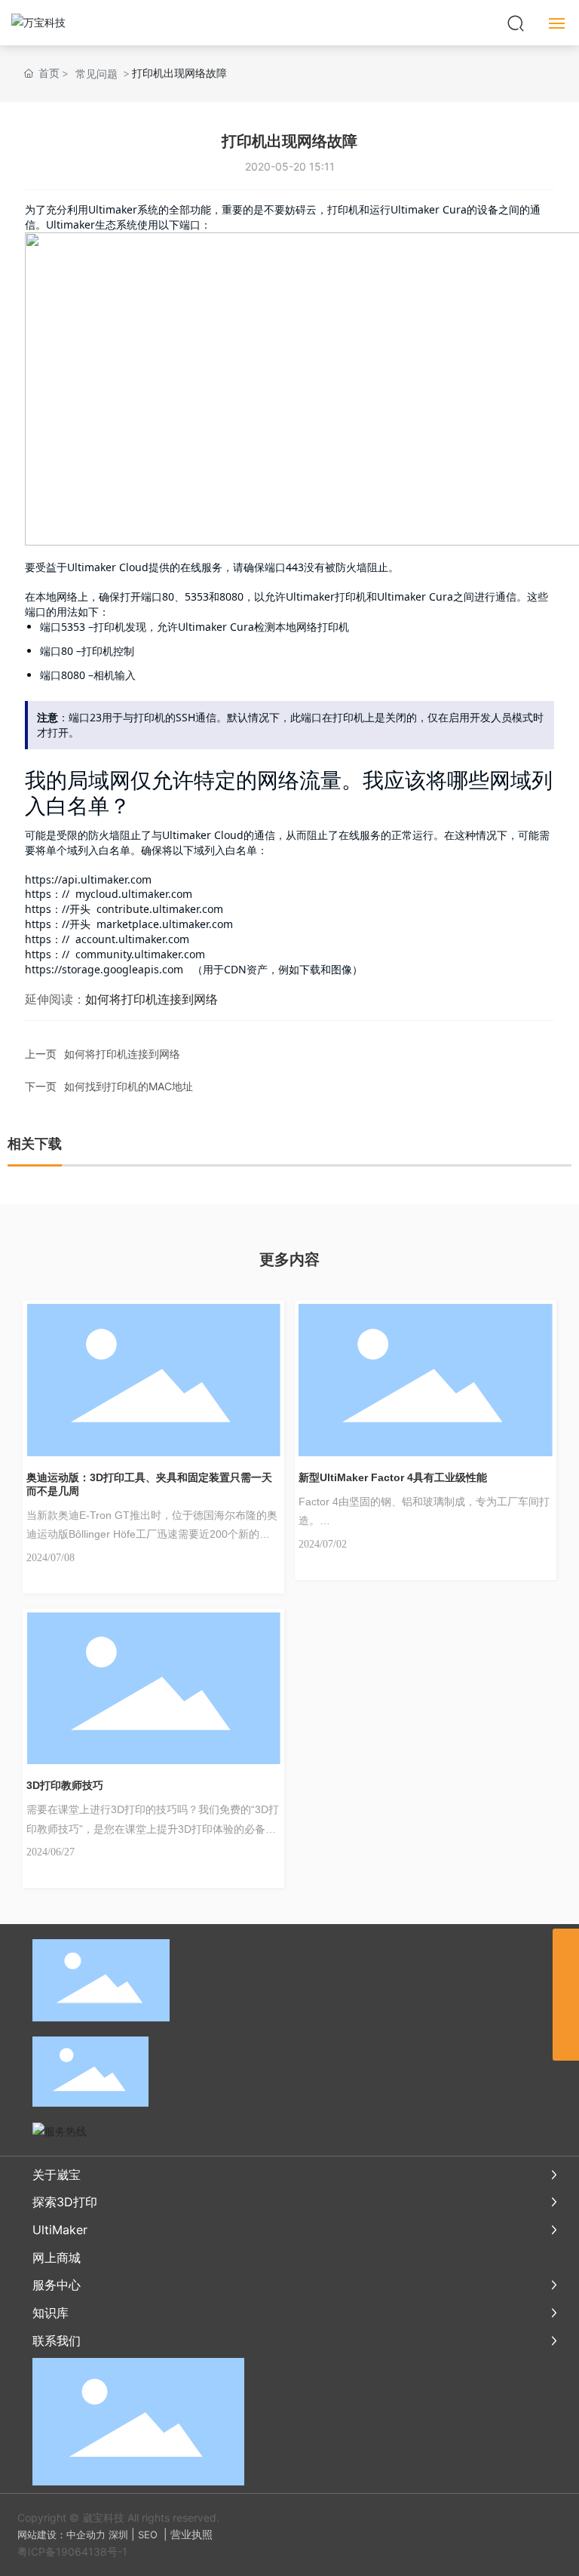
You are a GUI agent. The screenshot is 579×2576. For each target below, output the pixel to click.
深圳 (118, 2535)
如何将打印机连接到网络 (122, 1054)
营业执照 (191, 2534)
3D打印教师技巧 (65, 1785)
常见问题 (96, 74)
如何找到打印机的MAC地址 (129, 1086)
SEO (148, 2535)
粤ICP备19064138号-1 (72, 2551)
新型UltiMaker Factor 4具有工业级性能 (393, 1477)
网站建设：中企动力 (61, 2535)
